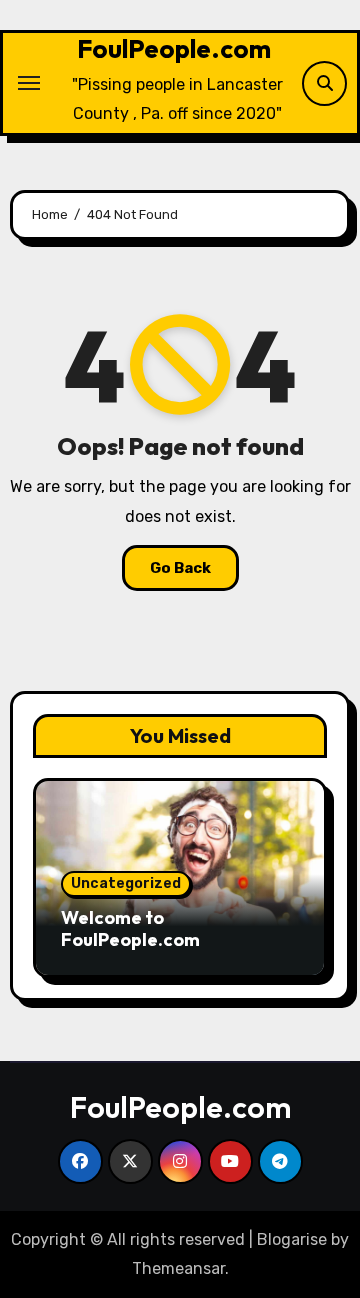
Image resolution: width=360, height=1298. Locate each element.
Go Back (180, 568)
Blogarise (292, 1239)
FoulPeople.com (174, 48)
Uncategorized (126, 883)
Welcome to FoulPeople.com (130, 928)
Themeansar (178, 1268)
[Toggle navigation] (29, 83)
